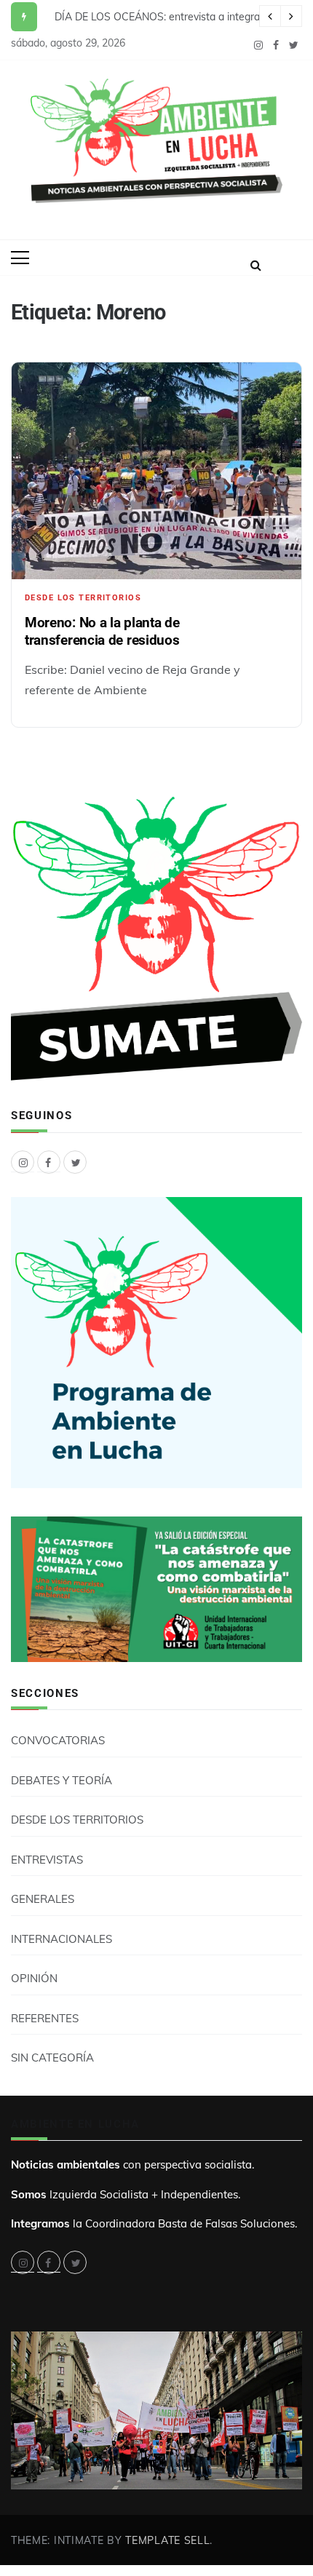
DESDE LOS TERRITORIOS (83, 598)
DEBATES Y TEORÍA (62, 1780)
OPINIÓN (34, 1978)
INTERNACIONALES (62, 1939)
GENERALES (43, 1899)
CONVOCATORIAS (58, 1740)
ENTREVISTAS (47, 1860)
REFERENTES (45, 2018)
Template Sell (167, 2540)
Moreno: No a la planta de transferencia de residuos (102, 631)
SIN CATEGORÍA (52, 2058)
